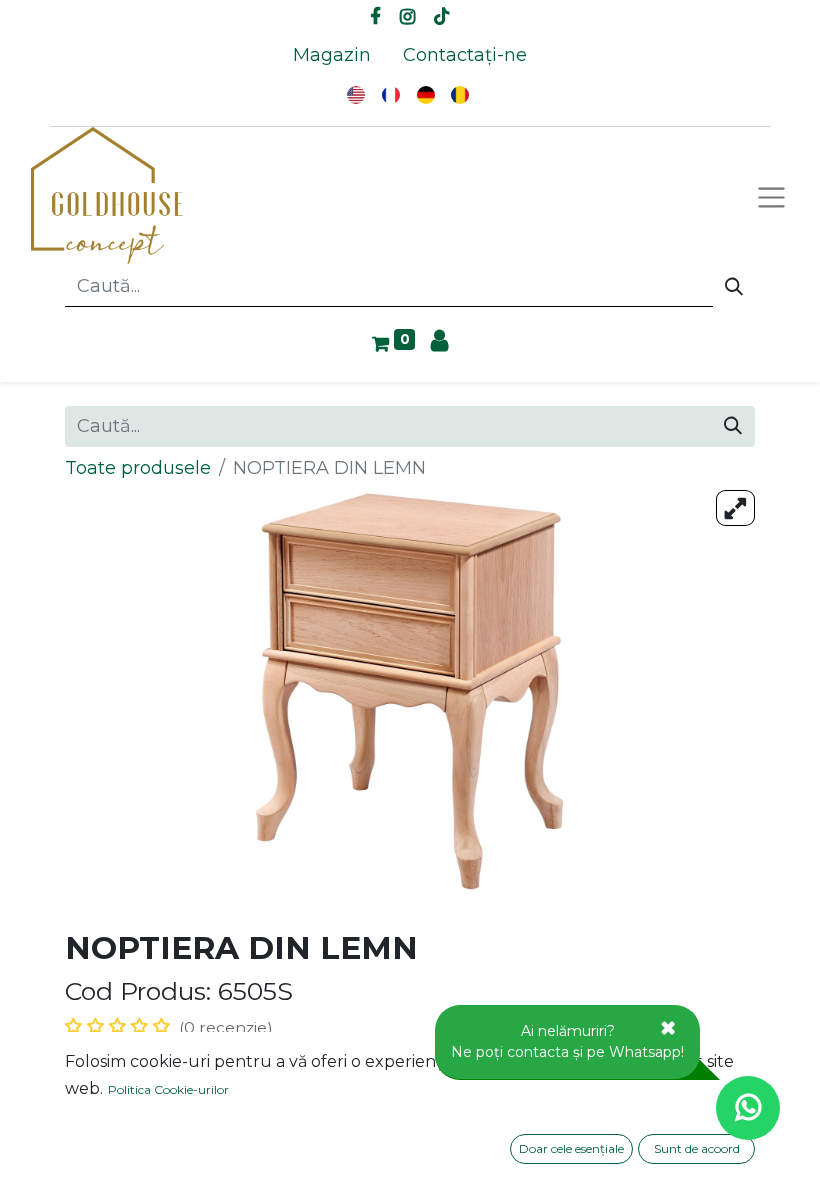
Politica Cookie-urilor (168, 1089)
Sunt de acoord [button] (697, 1148)
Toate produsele (138, 468)
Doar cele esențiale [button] (571, 1148)
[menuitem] (332, 55)
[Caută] (734, 287)
